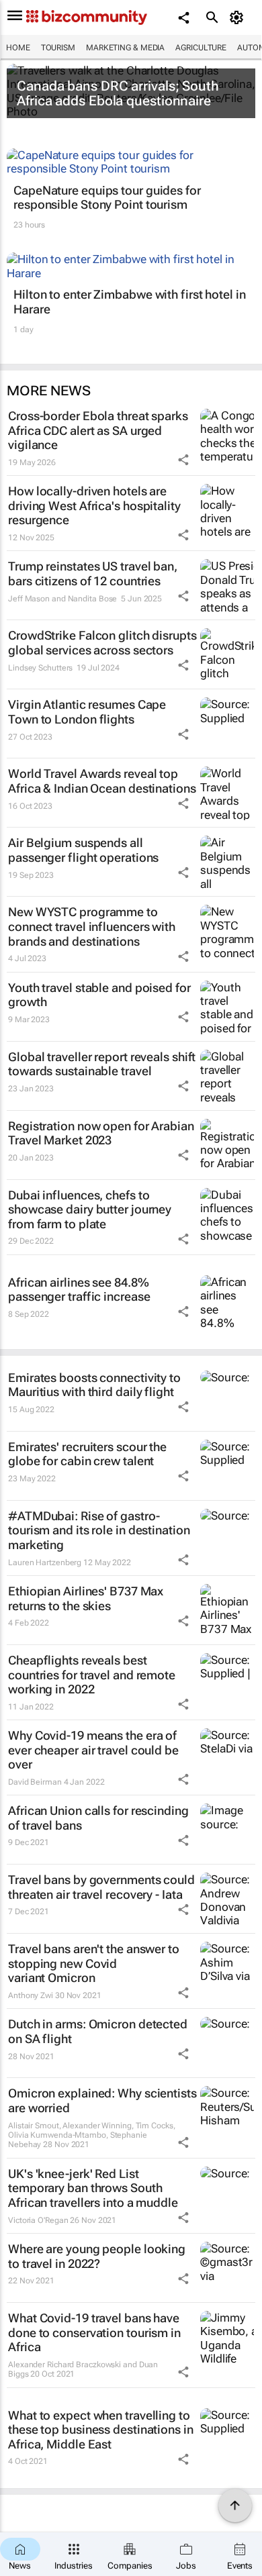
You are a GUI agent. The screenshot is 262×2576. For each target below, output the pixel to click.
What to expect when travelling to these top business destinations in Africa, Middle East (101, 2430)
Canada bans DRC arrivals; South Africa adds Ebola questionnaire (118, 93)
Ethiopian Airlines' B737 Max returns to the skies (86, 1598)
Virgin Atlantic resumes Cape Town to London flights (87, 712)
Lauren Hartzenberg (45, 1563)
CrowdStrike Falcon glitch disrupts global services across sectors (102, 643)
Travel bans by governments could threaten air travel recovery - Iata (101, 1887)
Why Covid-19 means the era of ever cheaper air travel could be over (93, 1750)
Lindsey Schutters (40, 668)
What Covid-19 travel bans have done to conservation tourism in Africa (94, 2332)
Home (18, 48)
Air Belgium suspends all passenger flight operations (83, 850)
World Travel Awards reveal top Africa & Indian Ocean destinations (102, 781)
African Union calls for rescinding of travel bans (98, 1818)
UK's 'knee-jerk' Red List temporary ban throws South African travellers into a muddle (93, 2188)
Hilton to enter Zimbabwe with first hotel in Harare (130, 302)
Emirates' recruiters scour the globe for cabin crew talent (87, 1454)
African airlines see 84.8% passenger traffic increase (79, 1290)
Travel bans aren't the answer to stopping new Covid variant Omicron (94, 1963)
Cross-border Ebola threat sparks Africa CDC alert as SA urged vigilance (98, 430)
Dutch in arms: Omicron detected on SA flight (98, 2031)
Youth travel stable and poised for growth (99, 995)
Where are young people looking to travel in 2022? (97, 2256)
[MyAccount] (239, 17)
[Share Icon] (183, 460)
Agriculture (201, 48)
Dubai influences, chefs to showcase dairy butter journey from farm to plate (90, 1209)
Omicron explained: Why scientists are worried (102, 2100)
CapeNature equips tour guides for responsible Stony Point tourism (107, 198)
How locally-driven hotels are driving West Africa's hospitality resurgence (94, 505)
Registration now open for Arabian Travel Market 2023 (101, 1133)
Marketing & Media (125, 48)
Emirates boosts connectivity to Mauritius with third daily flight (94, 1385)
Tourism (58, 48)
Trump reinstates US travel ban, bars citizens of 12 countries (93, 574)
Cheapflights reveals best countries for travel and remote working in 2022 (92, 1675)
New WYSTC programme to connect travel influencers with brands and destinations (92, 926)
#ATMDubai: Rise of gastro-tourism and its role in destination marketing (99, 1530)
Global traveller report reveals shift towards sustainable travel (102, 1064)
